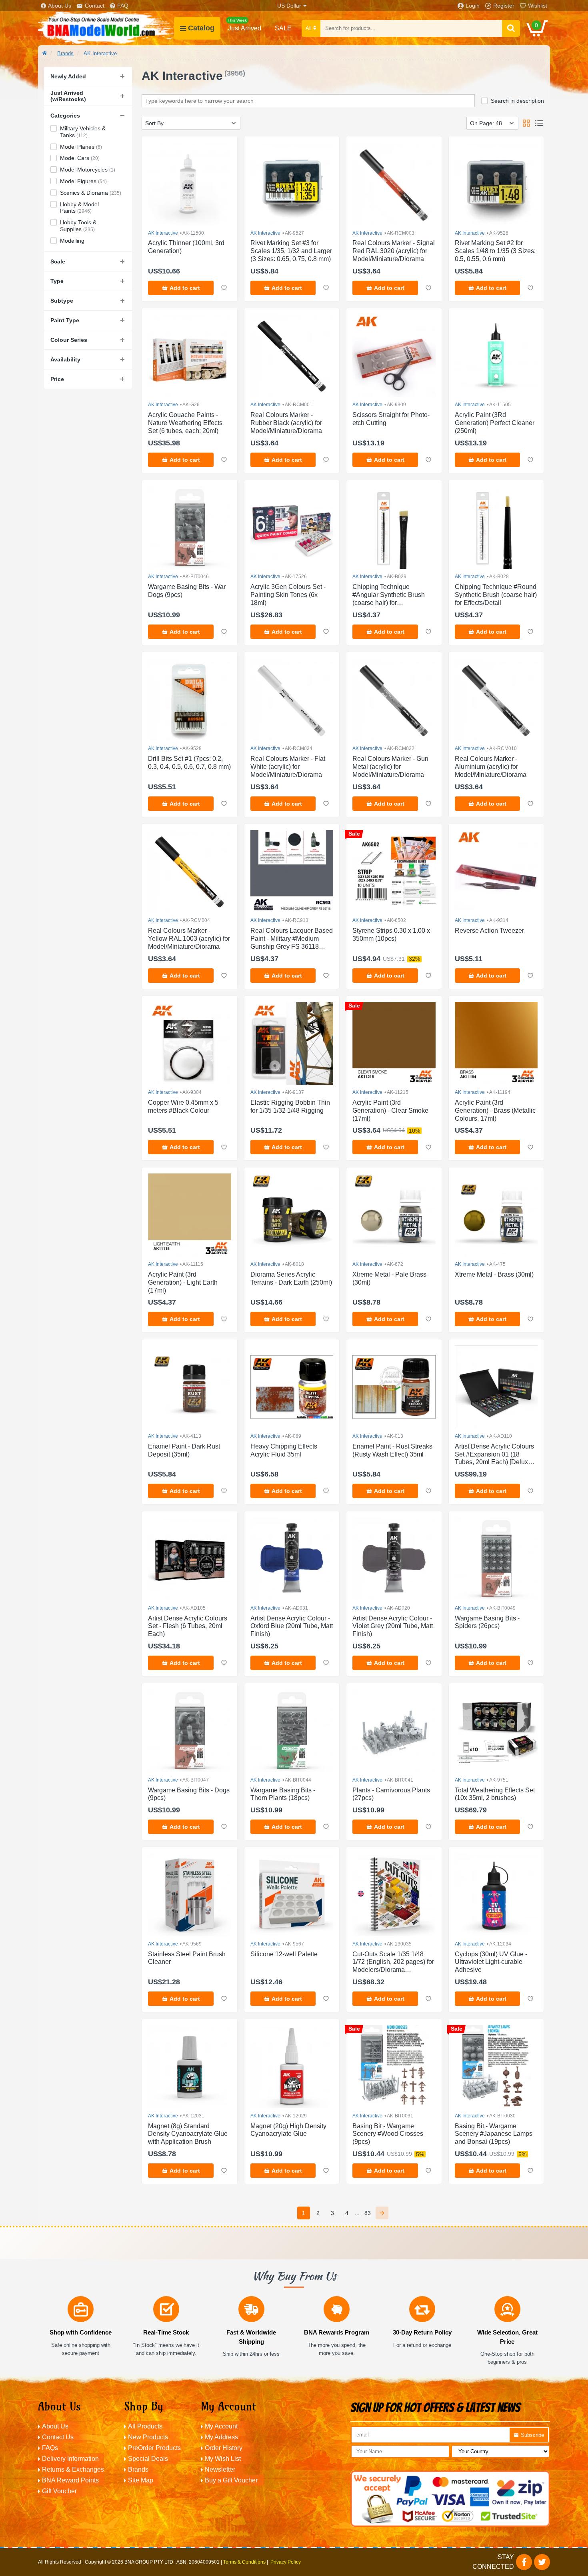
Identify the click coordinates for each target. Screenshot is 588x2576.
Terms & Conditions (244, 2562)
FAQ (123, 6)
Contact (95, 6)
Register (504, 6)
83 (368, 2213)
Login (473, 6)
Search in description (517, 101)
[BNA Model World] (106, 28)
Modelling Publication (80, 244)
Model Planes (81, 147)
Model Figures (83, 181)
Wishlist (538, 6)
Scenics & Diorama (91, 193)
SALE (283, 28)
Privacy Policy (286, 2562)
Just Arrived (244, 25)
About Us (60, 6)
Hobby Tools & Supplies (78, 226)
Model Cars (80, 158)
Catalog (201, 28)
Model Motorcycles (88, 170)
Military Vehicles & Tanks (83, 132)
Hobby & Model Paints (79, 208)
